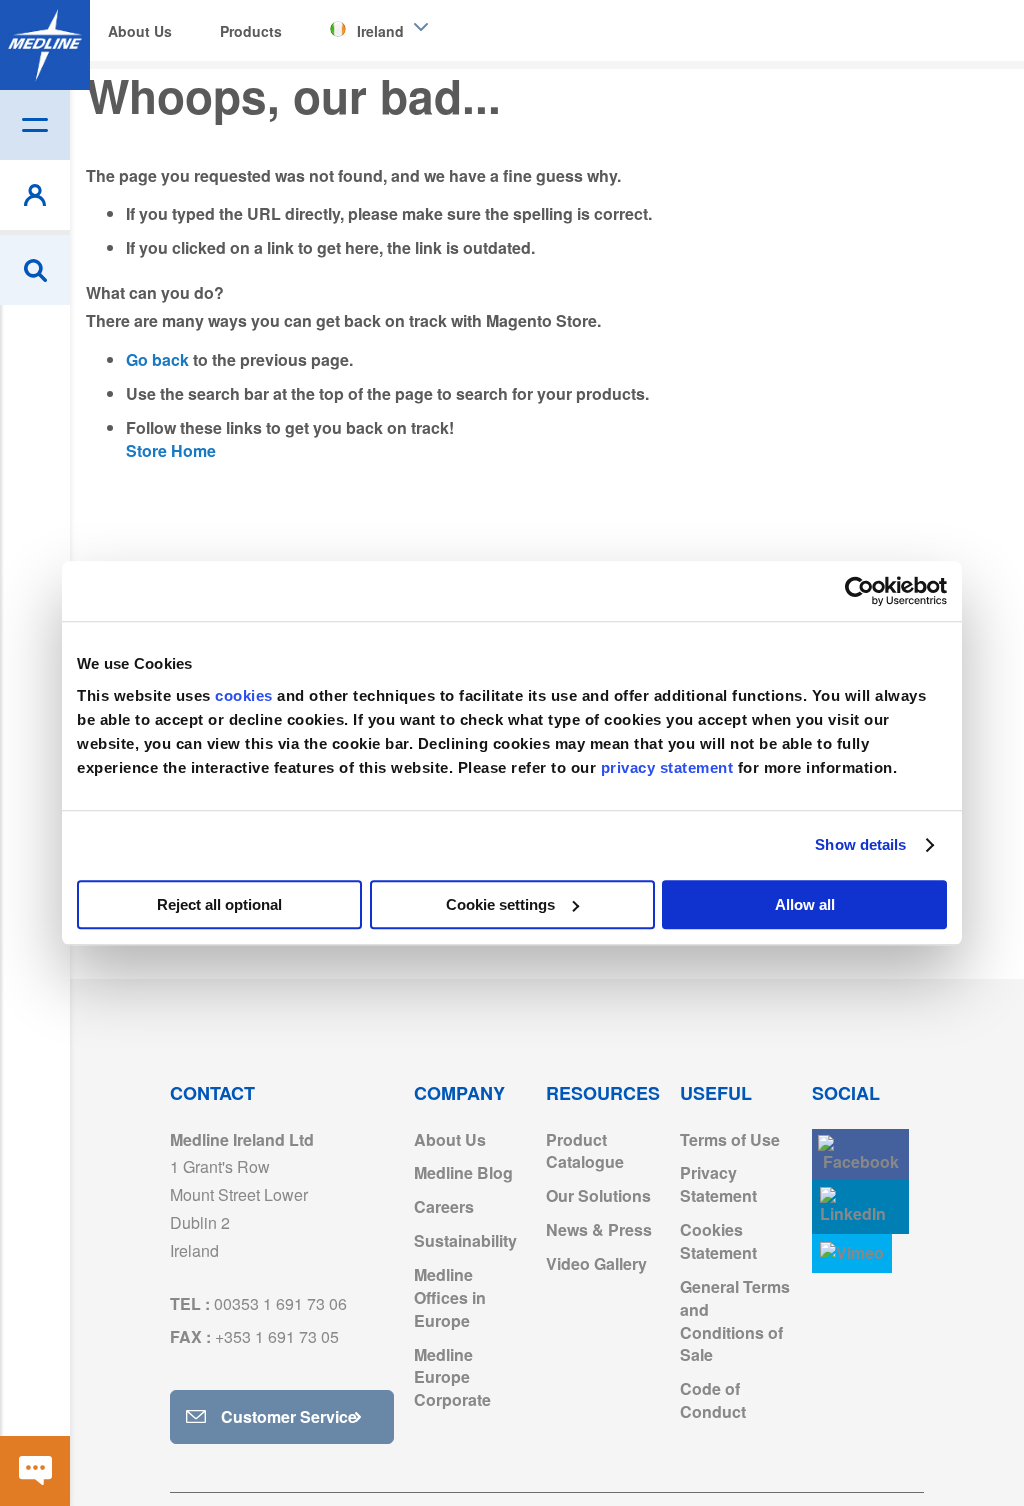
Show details (860, 844)
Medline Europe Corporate (452, 1377)
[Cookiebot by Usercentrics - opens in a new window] (859, 591)
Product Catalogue (585, 1151)
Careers (444, 1206)
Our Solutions (598, 1195)
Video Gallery (596, 1263)
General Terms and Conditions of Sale (735, 1321)
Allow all (805, 904)
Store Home (171, 450)
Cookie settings (500, 904)
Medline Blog (463, 1172)
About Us (450, 1139)
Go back (157, 359)
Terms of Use (730, 1139)
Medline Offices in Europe (450, 1297)
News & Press (599, 1229)
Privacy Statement (718, 1184)
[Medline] (45, 45)
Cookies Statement (718, 1241)
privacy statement (667, 767)
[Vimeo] (852, 1253)
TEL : (258, 1303)
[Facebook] (860, 1154)
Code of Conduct (713, 1400)
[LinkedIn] (860, 1206)
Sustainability (465, 1240)
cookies (246, 695)
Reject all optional (219, 904)
